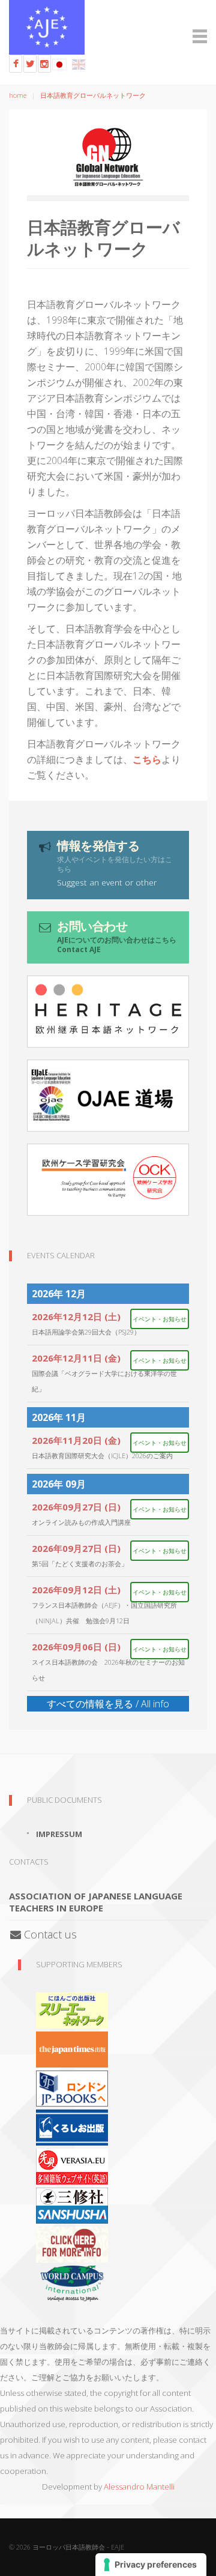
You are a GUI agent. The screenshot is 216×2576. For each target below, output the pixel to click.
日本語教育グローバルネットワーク (93, 95)
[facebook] (16, 64)
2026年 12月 (59, 1294)
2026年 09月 (59, 1484)
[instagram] (44, 64)
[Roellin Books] (72, 2243)
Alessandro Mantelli (139, 2487)
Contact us (49, 1934)
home (18, 95)
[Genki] (72, 2048)
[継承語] (108, 1012)
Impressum (59, 1834)
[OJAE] (108, 1096)
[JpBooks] (72, 2087)
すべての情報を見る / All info (108, 1704)
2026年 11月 (59, 1417)
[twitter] (30, 64)
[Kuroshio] (72, 2126)
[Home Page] (108, 27)
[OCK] (108, 1180)
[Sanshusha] (72, 2204)
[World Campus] (72, 2282)
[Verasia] (72, 2165)
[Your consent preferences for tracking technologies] (151, 2565)
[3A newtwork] (72, 2009)
